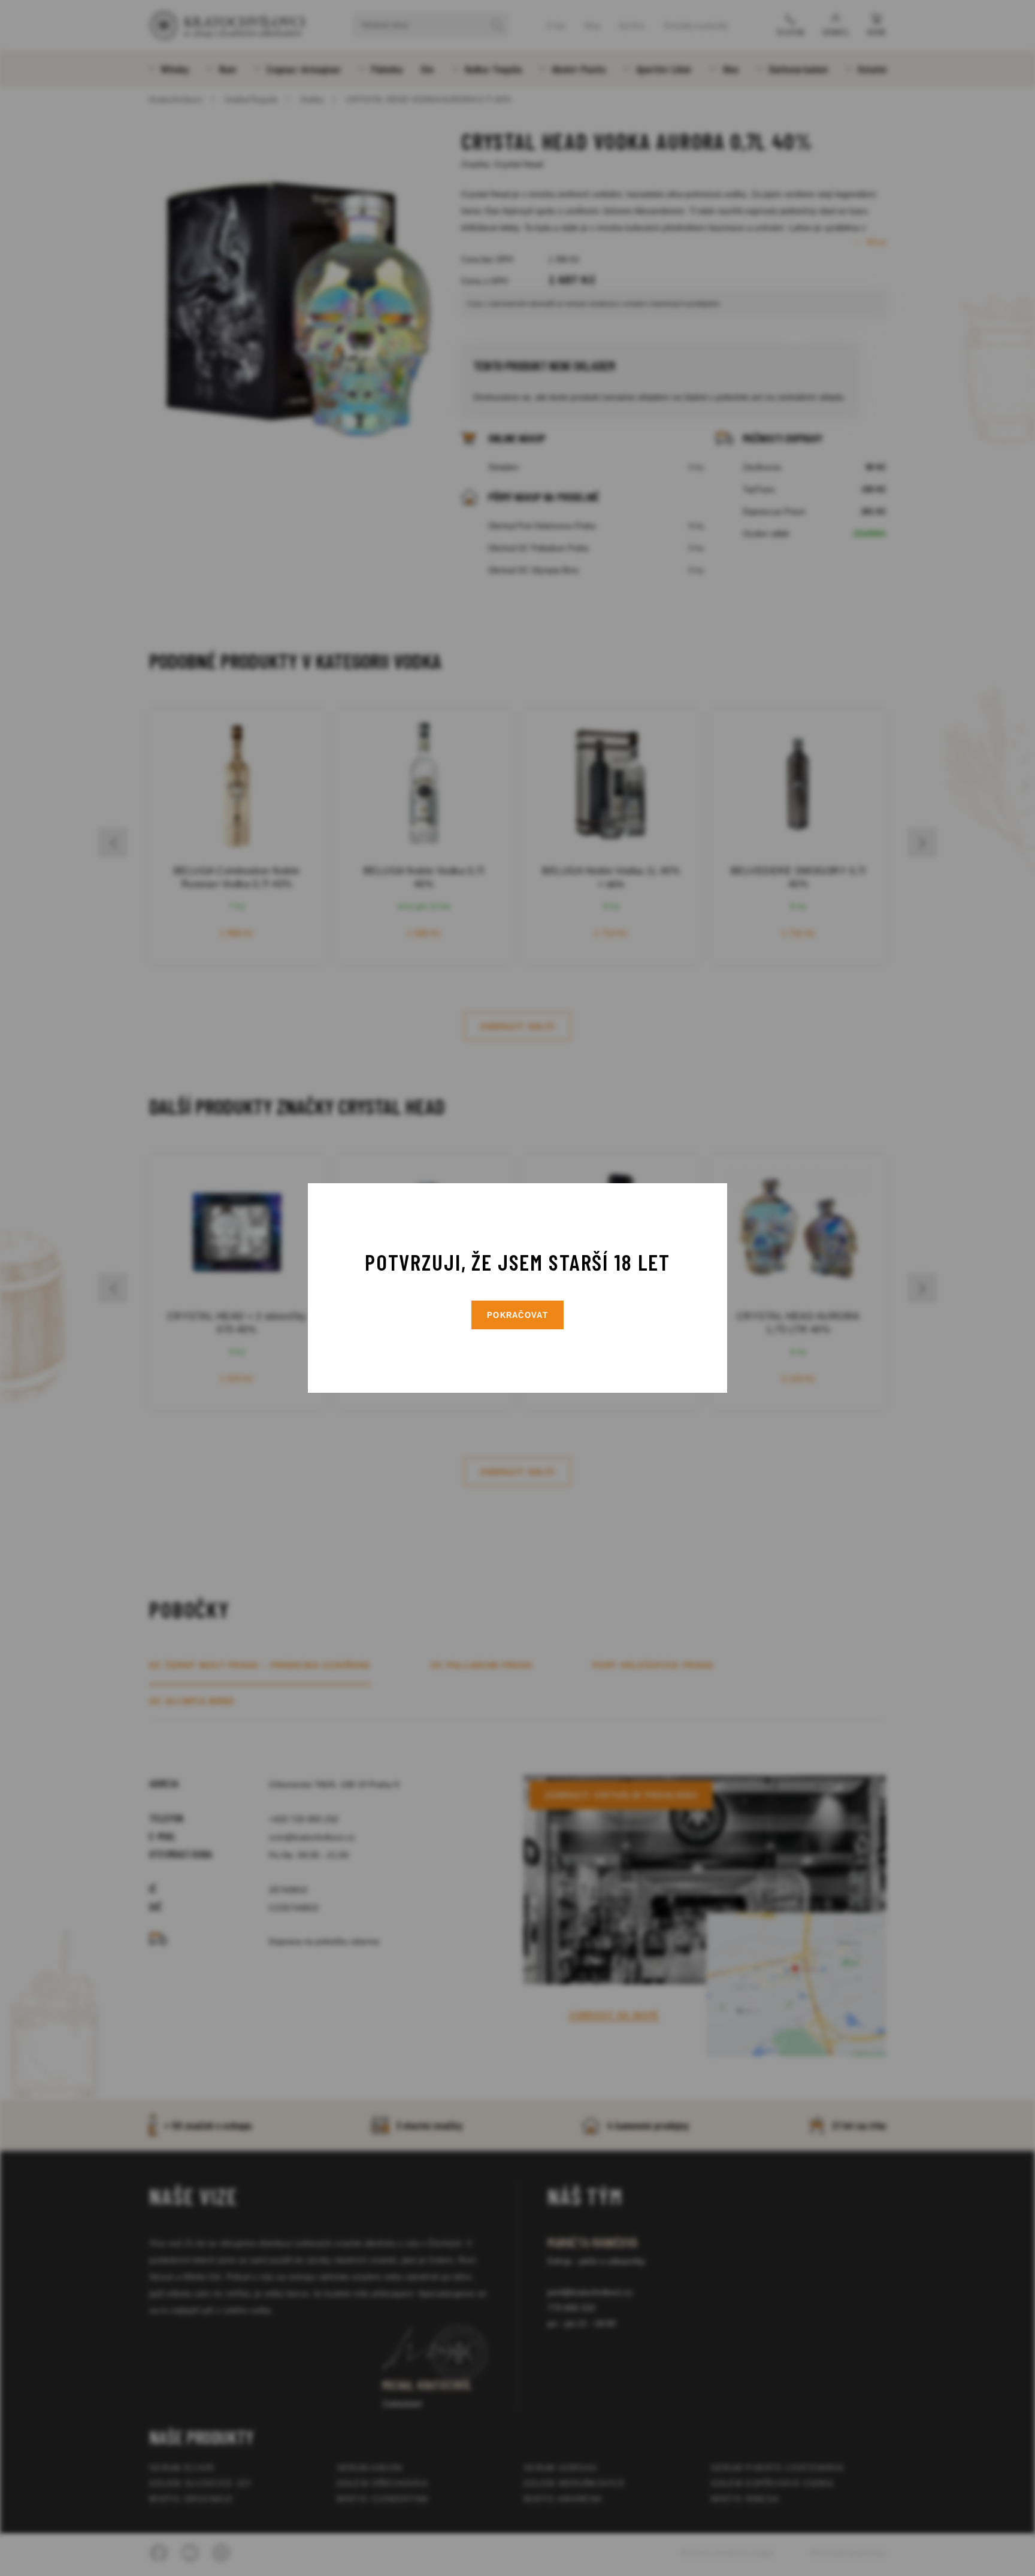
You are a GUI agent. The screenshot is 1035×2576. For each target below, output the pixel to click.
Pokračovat (517, 1315)
